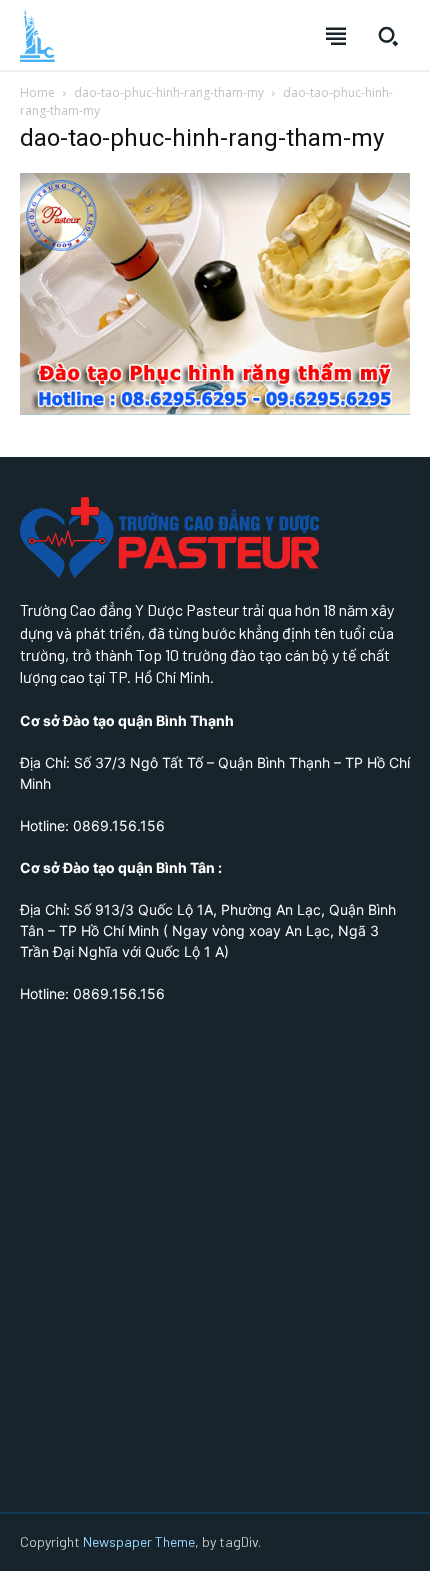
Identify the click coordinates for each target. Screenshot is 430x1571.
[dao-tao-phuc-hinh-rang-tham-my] (215, 409)
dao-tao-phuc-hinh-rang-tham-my (169, 92)
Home (37, 92)
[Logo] (37, 36)
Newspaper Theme (139, 1541)
